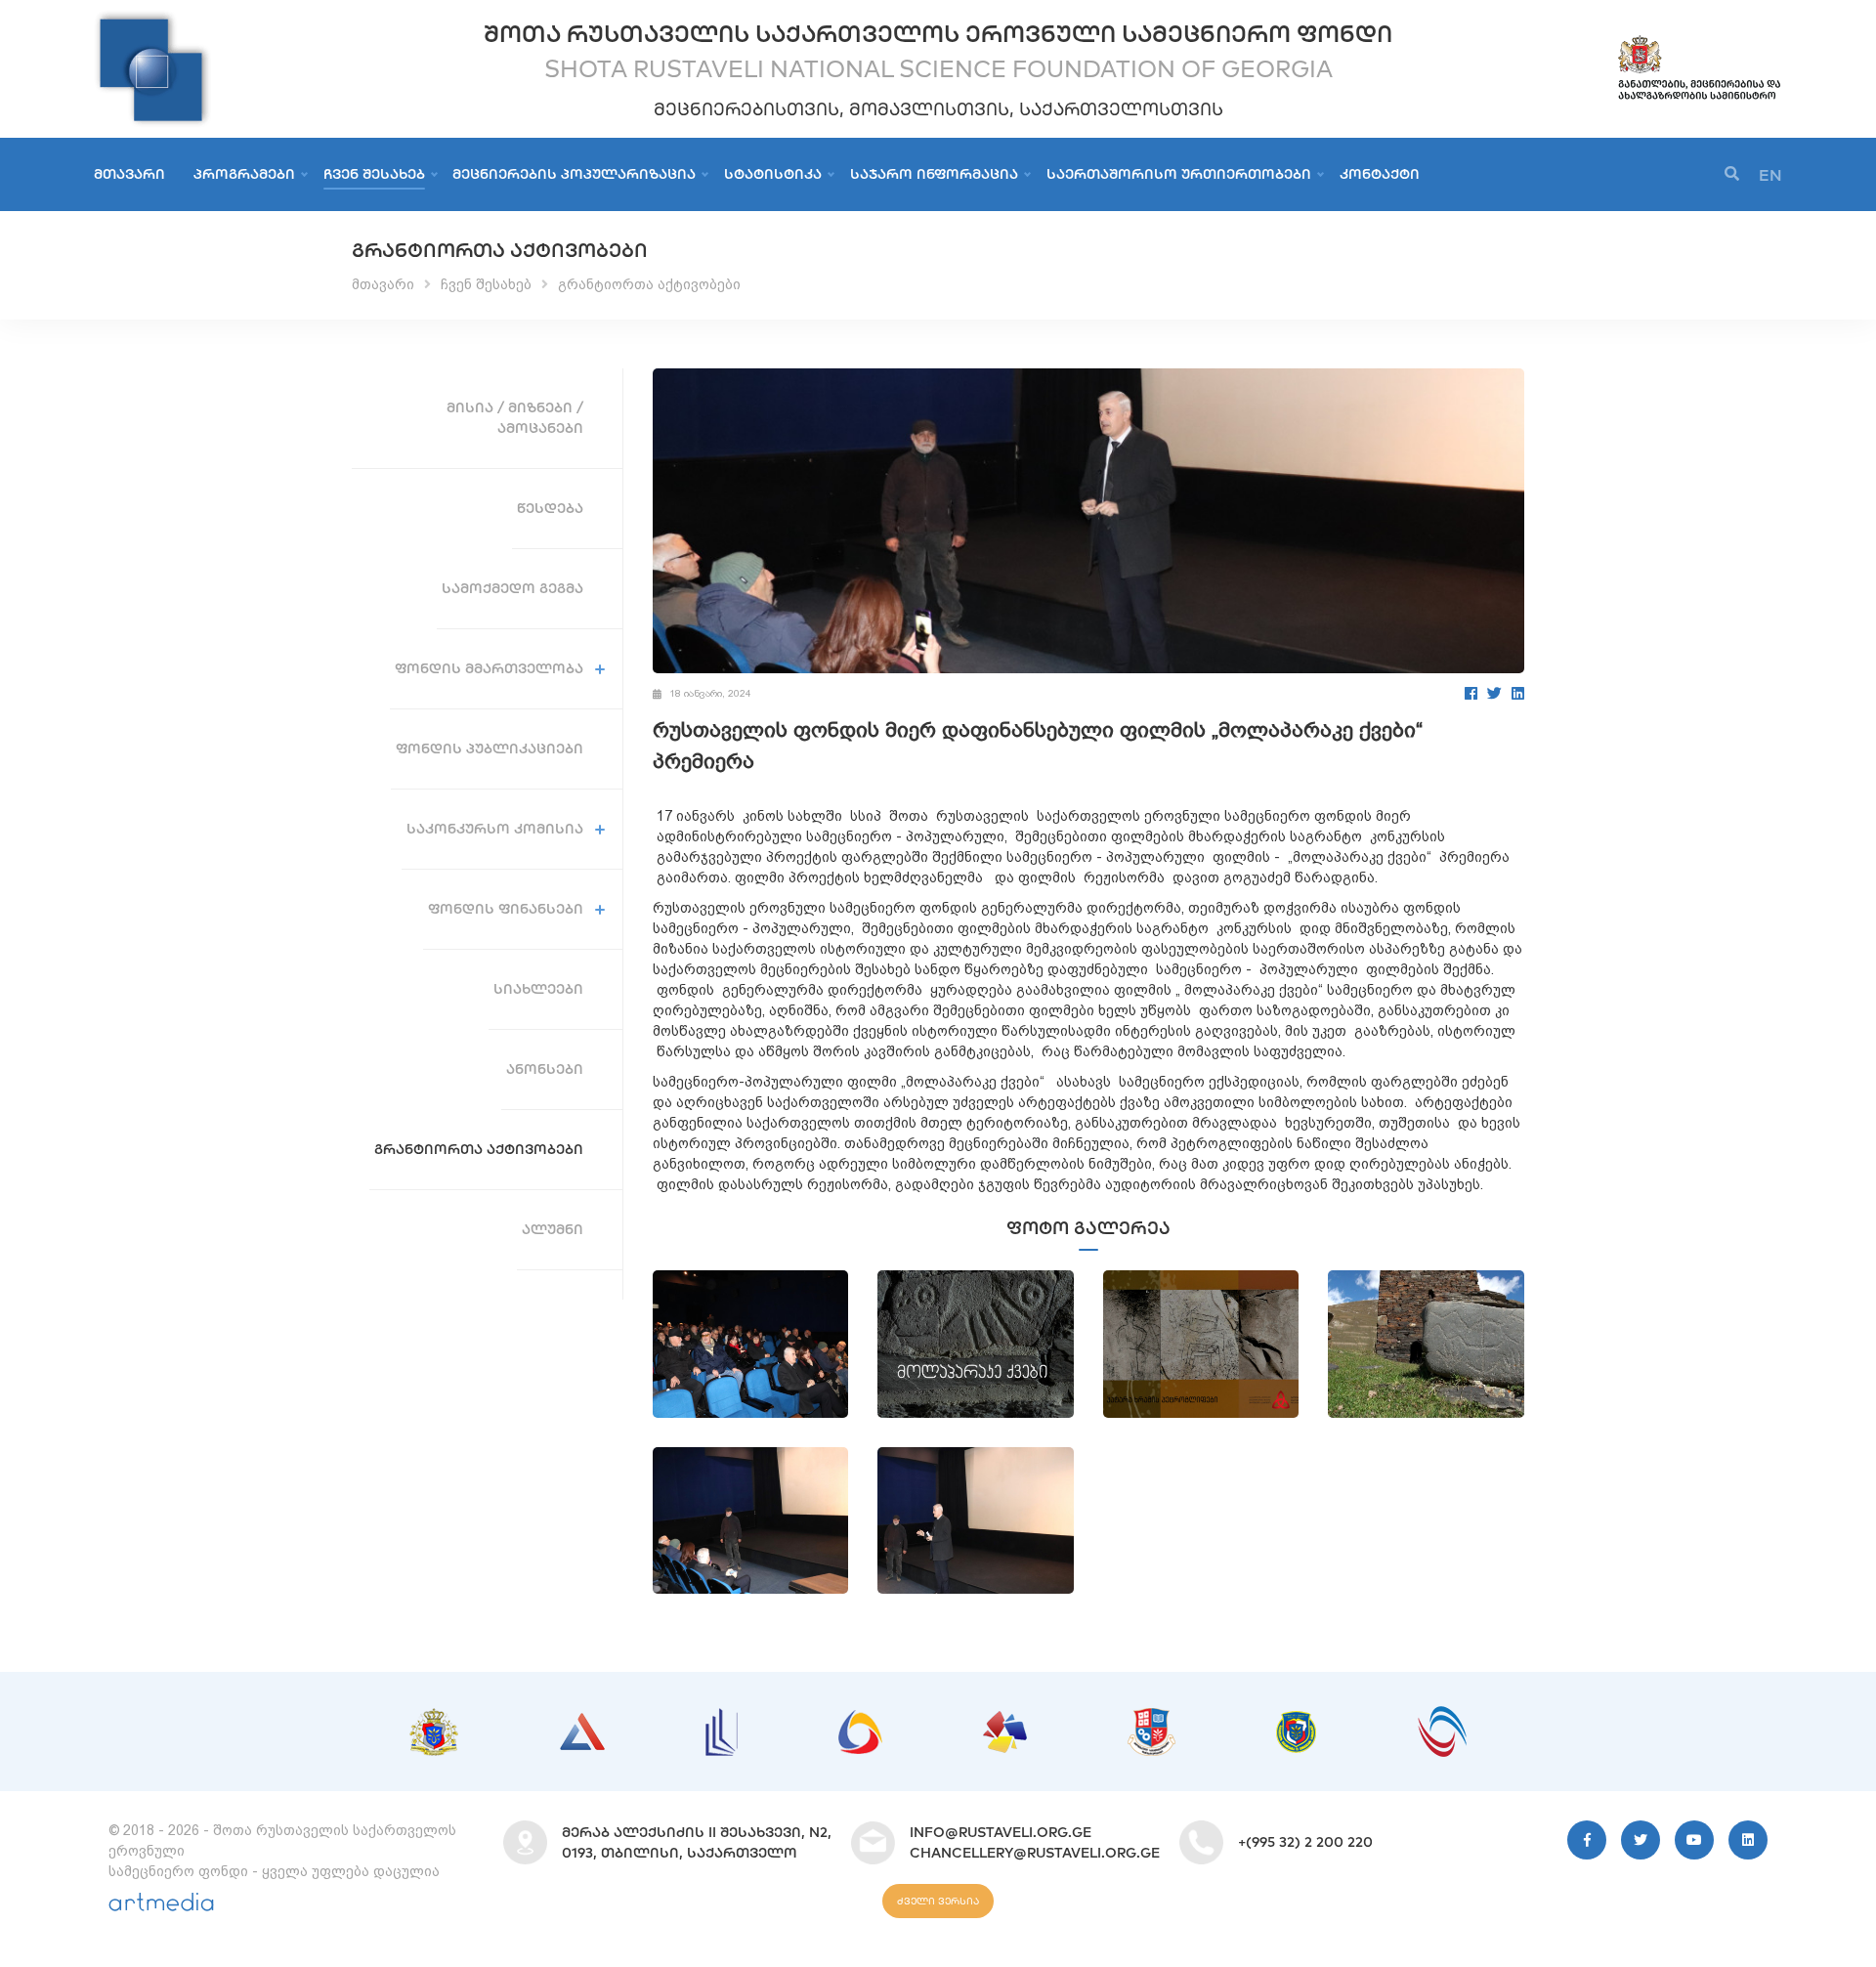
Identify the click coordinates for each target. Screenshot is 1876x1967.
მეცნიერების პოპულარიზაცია (574, 174)
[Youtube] (1694, 1840)
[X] (1641, 1840)
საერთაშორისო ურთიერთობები (1179, 174)
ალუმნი (553, 1229)
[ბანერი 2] (582, 1723)
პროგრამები (244, 174)
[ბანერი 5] (1005, 1721)
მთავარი (129, 174)
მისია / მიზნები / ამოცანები (515, 418)
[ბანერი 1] (434, 1718)
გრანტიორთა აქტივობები (649, 284)
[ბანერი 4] (860, 1720)
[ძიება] (1732, 174)
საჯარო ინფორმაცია (934, 174)
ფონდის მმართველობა (489, 668)
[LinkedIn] (1518, 693)
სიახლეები (538, 989)
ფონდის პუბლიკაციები (490, 748)
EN (1770, 175)
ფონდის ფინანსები (506, 909)
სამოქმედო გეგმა (512, 588)
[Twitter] (1494, 693)
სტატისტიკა (773, 174)
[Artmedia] (161, 1906)
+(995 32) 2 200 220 (1305, 1842)
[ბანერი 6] (1151, 1718)
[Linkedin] (1748, 1840)
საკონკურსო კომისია (495, 829)
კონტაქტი (1380, 174)
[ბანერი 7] (1296, 1721)
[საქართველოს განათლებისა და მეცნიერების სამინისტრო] (1699, 42)
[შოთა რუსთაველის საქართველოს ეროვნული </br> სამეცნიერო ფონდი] (152, 20)
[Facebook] (1471, 693)
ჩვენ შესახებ (374, 174)
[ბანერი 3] (722, 1718)
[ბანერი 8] (1442, 1716)
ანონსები (545, 1069)
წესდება (550, 508)
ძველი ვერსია (938, 1901)
